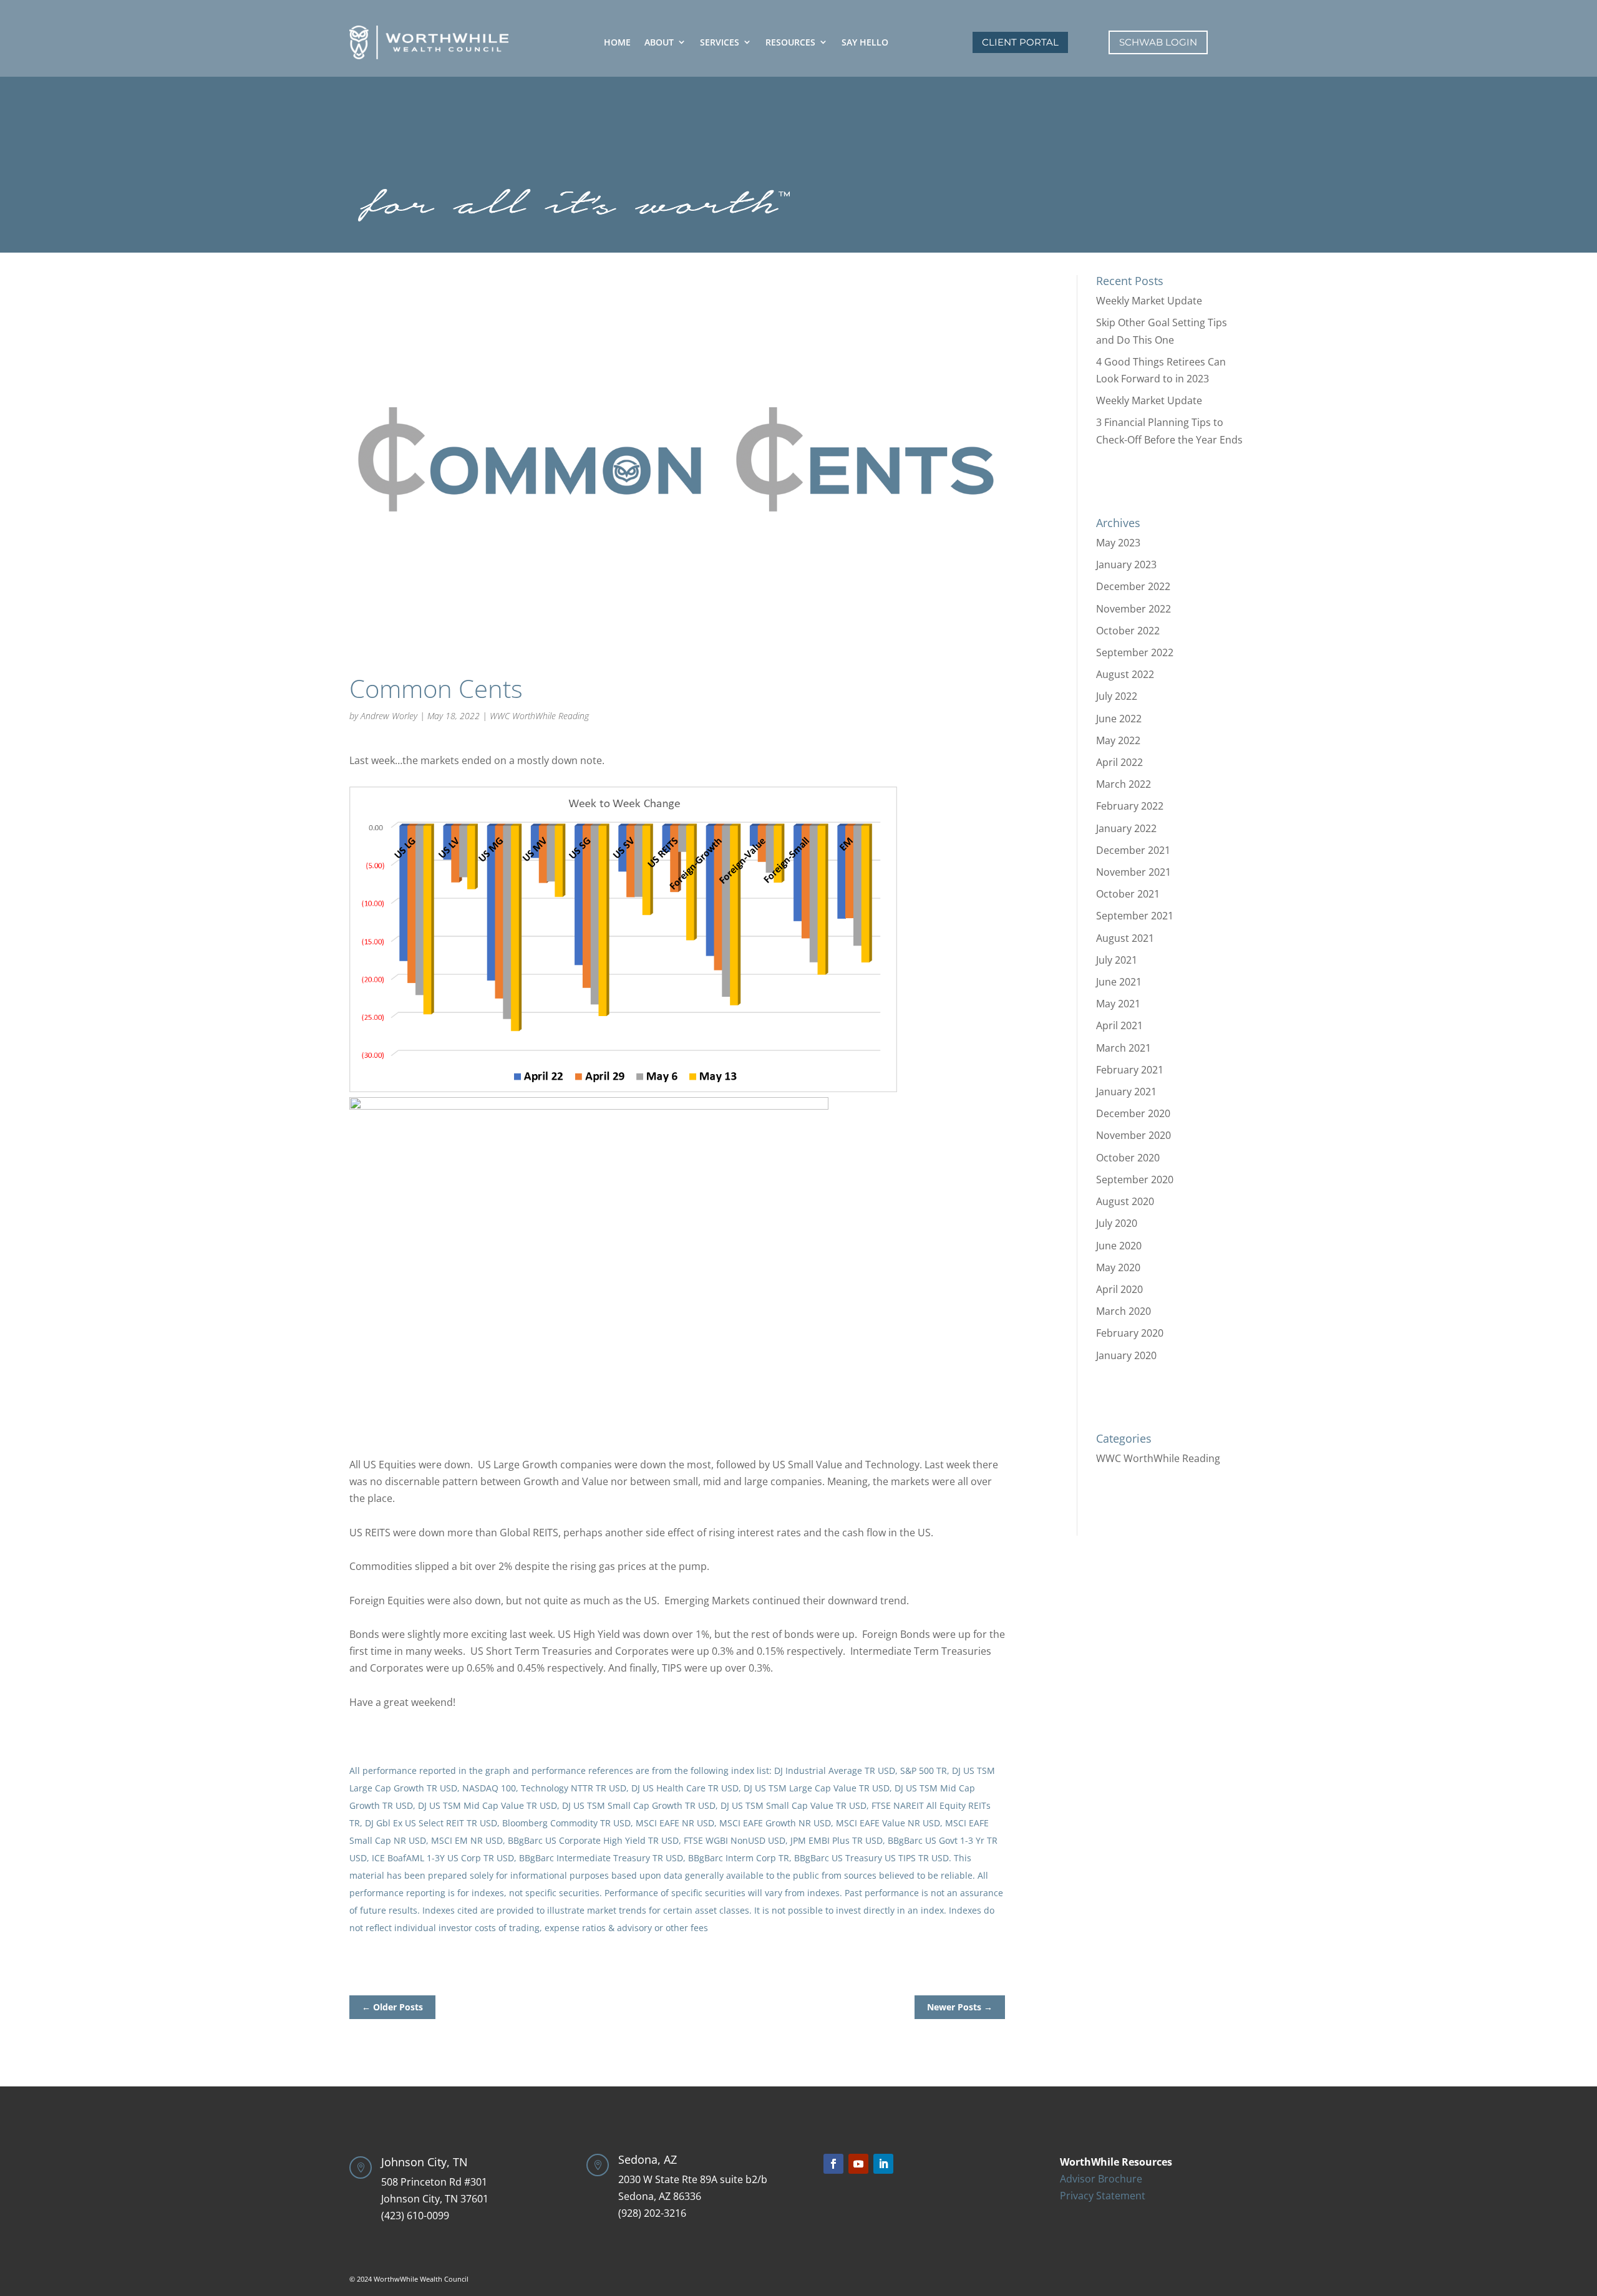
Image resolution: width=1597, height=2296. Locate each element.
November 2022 (1133, 609)
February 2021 (1130, 1070)
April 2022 (1119, 762)
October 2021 (1128, 894)
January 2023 (1126, 564)
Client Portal (1020, 42)
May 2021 (1118, 1004)
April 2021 (1119, 1025)
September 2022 (1135, 652)
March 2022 (1124, 784)
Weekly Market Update (1149, 301)
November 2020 (1133, 1135)
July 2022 (1117, 696)
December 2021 (1133, 850)
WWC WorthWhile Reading (539, 716)
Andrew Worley (389, 716)
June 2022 (1119, 719)
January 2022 (1126, 828)
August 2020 (1125, 1201)
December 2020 (1133, 1113)
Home (617, 42)
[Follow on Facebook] (833, 2164)
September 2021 (1135, 916)
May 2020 (1118, 1267)
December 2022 (1133, 586)
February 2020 (1130, 1333)
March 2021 (1124, 1048)
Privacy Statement (1103, 2196)
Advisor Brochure (1101, 2179)
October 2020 (1128, 1158)
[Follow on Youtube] (858, 2164)
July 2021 (1117, 960)
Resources (790, 42)
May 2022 (1118, 740)
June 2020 (1119, 1246)
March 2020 (1124, 1311)
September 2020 (1135, 1179)
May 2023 (1118, 543)
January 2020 (1126, 1355)
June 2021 (1119, 982)
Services (720, 42)
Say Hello (865, 42)
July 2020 (1117, 1223)
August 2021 (1125, 938)
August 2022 (1125, 674)
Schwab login (1158, 42)
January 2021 (1126, 1092)
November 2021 (1133, 872)
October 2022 (1128, 631)
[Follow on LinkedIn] (883, 2164)
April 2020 (1119, 1289)
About (659, 42)
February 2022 (1130, 806)
